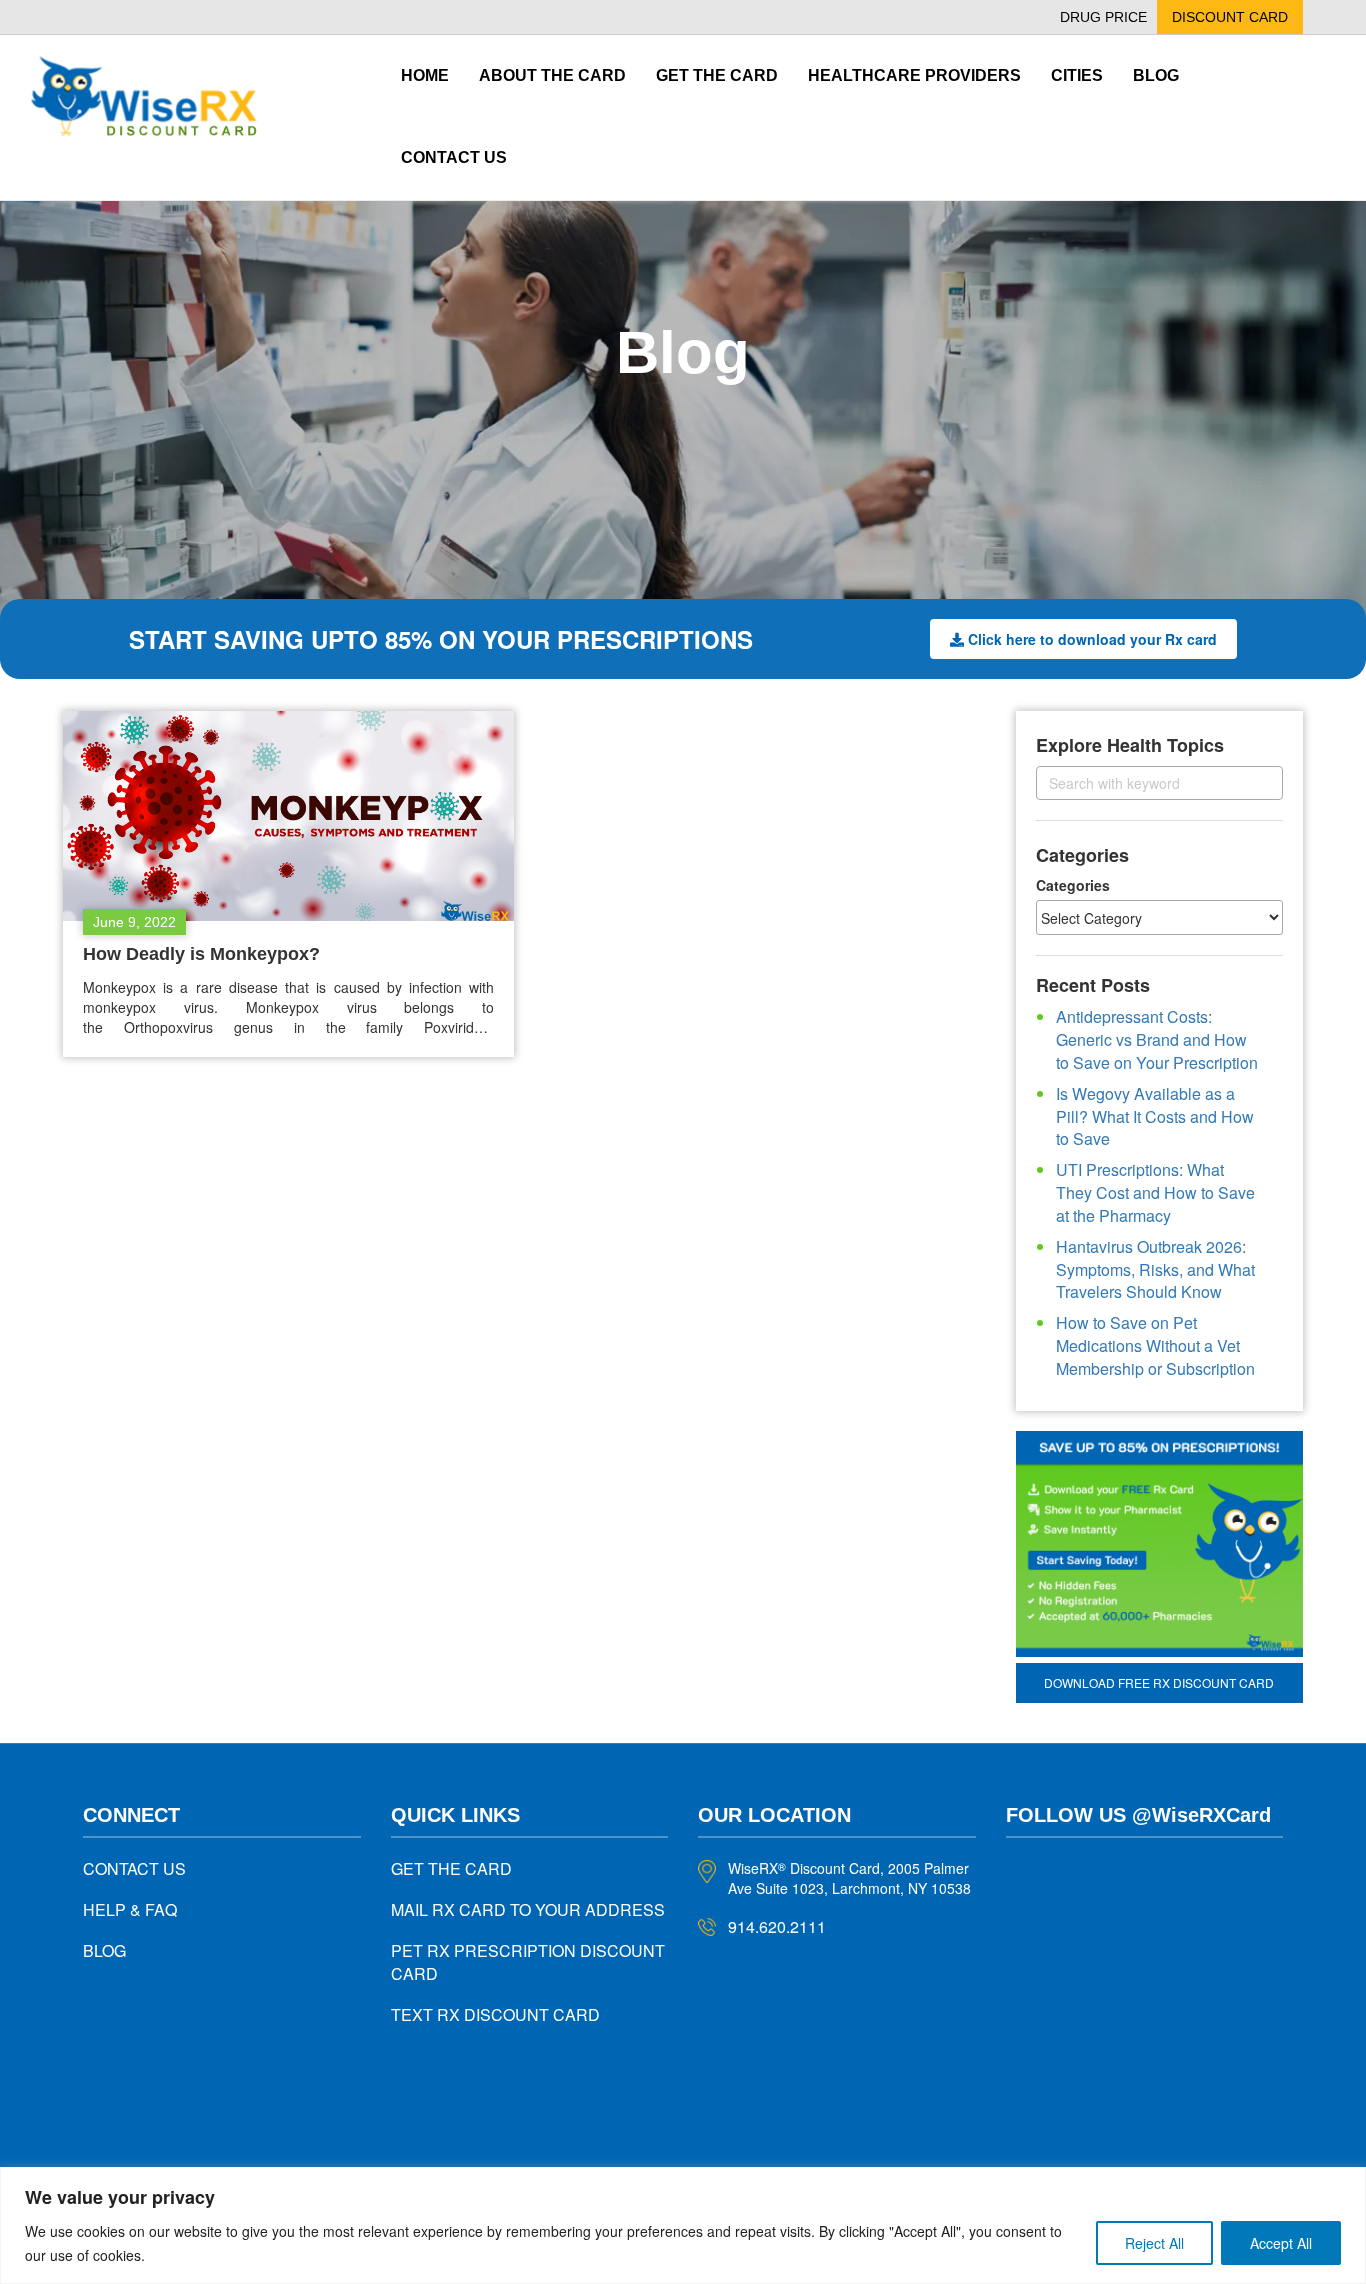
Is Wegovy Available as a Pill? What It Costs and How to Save (1155, 1116)
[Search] (1250, 782)
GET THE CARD (451, 1868)
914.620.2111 (777, 1926)
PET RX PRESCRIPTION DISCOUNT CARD (528, 1962)
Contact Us (454, 157)
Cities (1077, 75)
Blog (1156, 75)
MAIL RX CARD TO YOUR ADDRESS (528, 1909)
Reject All (1154, 2243)
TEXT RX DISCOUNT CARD (495, 2014)
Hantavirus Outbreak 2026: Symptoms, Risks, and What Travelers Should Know (1155, 1269)
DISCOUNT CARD (1230, 17)
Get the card (717, 75)
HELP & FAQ (130, 1909)
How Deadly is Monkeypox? (201, 954)
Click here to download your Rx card (1092, 639)
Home (425, 75)
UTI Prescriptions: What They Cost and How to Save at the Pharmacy (1155, 1192)
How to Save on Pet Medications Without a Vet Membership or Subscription (1155, 1345)
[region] (683, 2225)
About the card (552, 75)
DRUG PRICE (1103, 17)
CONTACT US (134, 1868)
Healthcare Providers (914, 75)
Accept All (1281, 2243)
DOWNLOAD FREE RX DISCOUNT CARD (1159, 1682)
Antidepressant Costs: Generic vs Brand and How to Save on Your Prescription (1157, 1039)
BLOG (104, 1950)
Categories (1073, 885)
